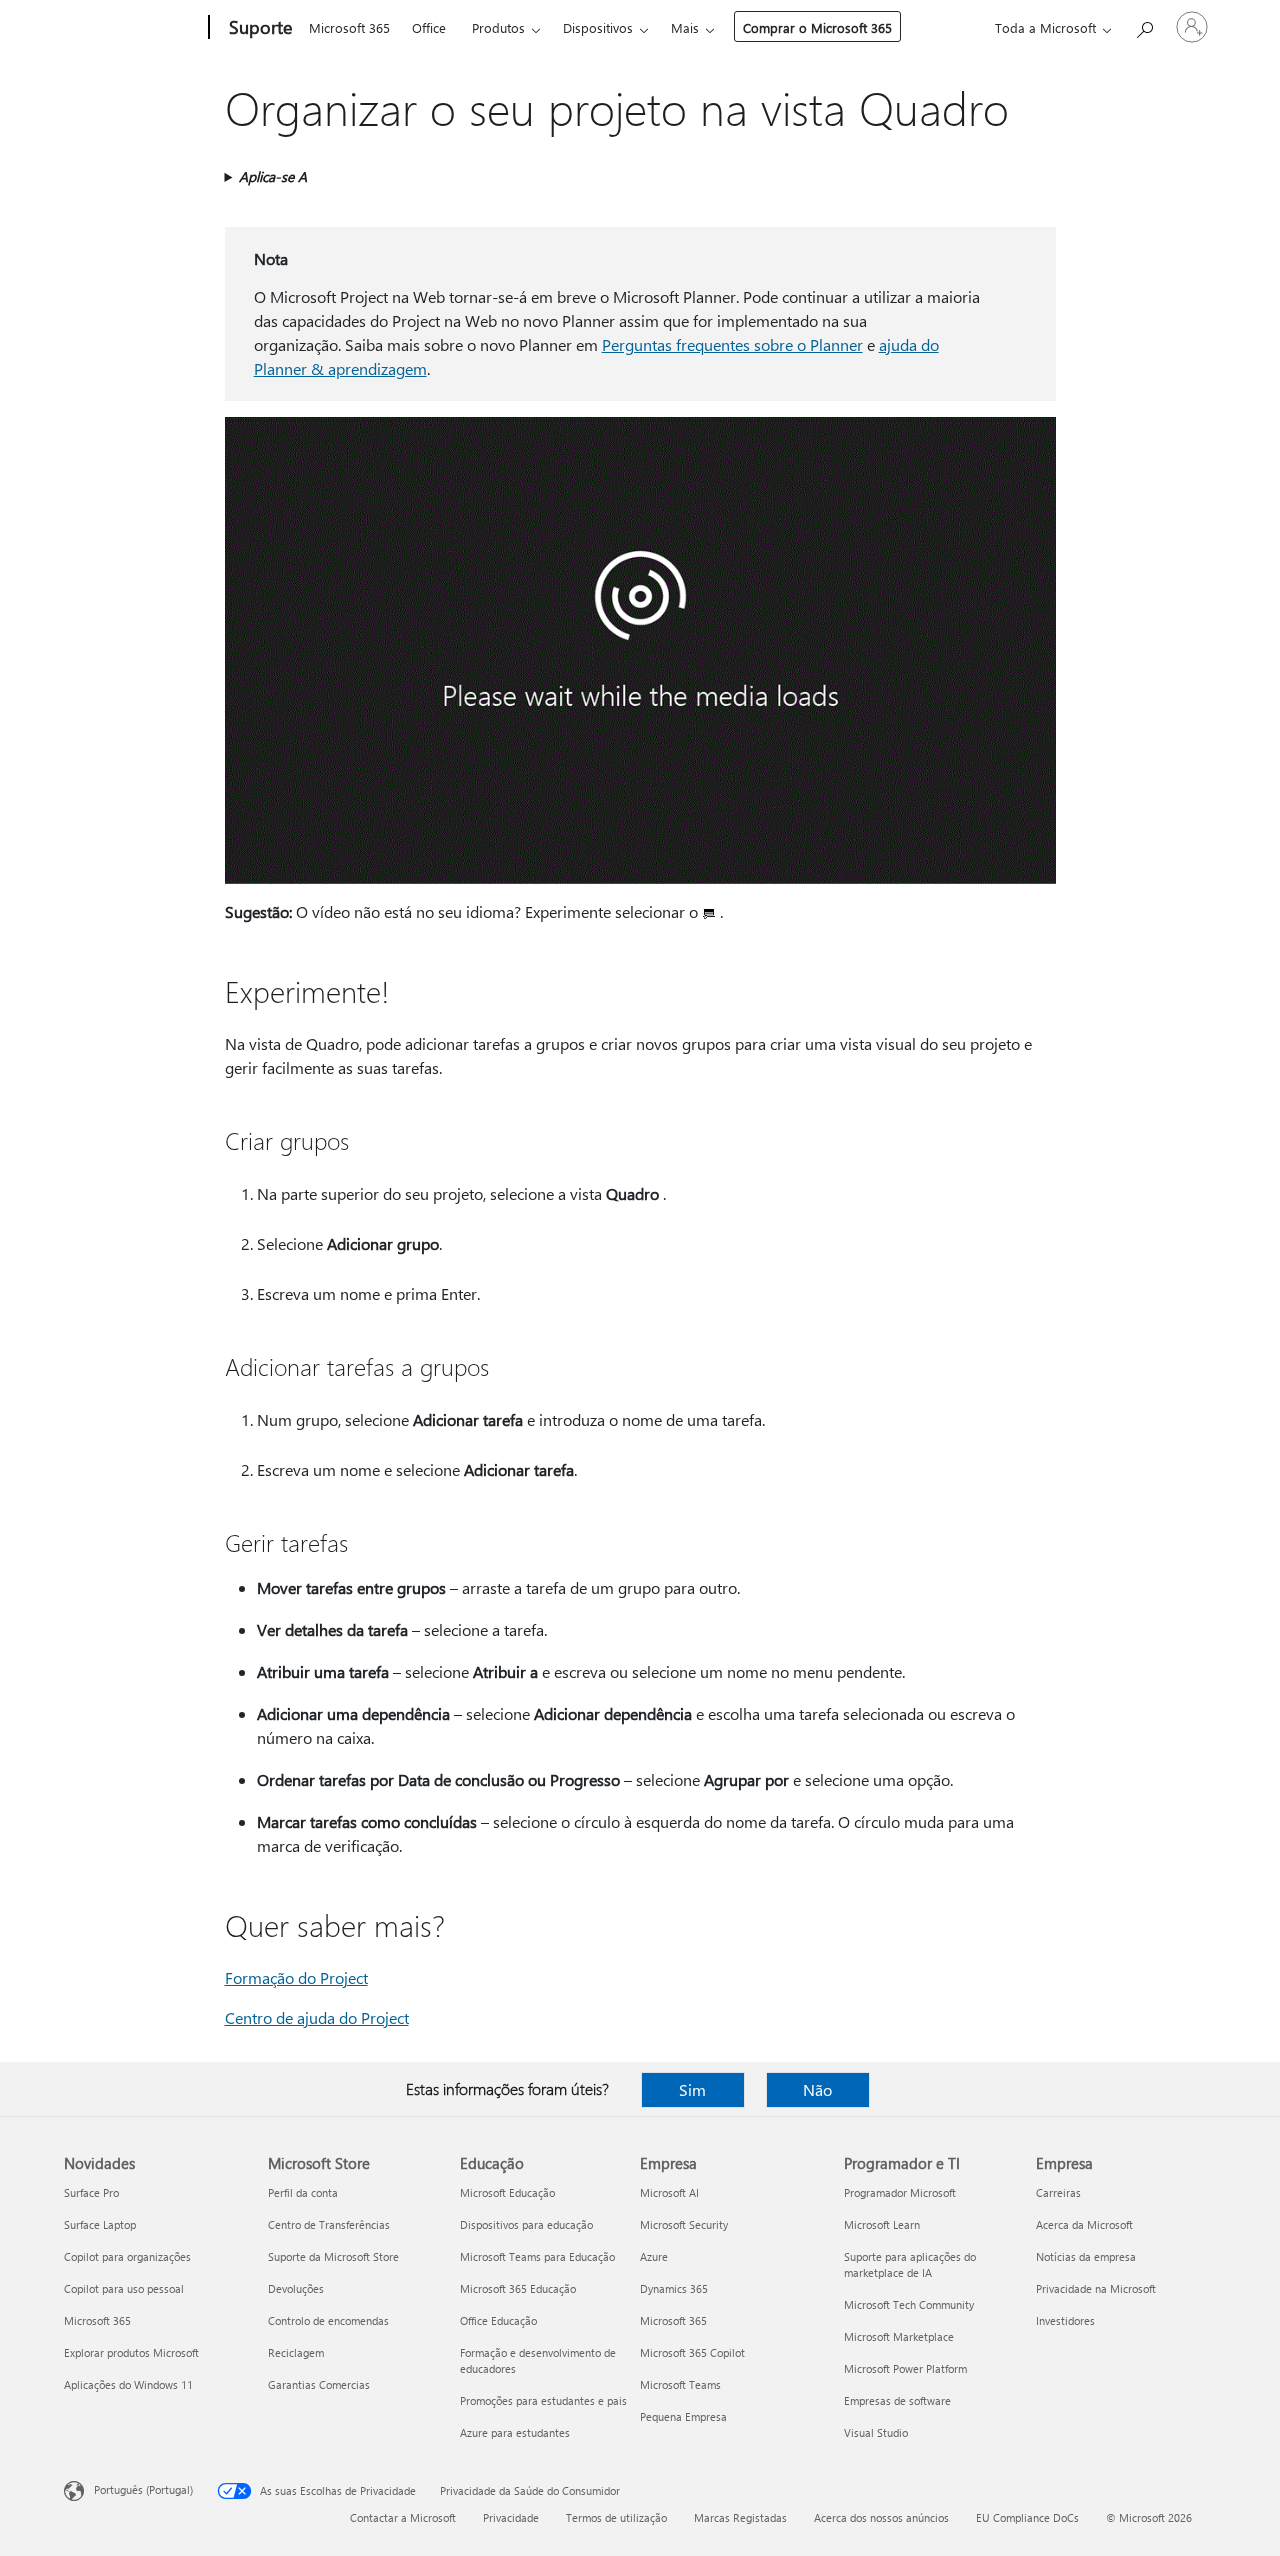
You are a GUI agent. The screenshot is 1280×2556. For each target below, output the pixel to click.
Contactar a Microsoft (403, 2517)
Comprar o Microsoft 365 (817, 27)
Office (429, 27)
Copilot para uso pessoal (124, 2288)
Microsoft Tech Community (909, 2304)
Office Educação (498, 2320)
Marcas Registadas (740, 2517)
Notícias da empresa (1086, 2256)
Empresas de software (897, 2400)
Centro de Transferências (329, 2224)
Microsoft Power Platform (905, 2368)
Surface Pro (91, 2192)
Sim (692, 2089)
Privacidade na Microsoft (1096, 2288)
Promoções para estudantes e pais (543, 2400)
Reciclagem (296, 2352)
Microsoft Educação (507, 2192)
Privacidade (511, 2517)
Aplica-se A (273, 176)
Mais (685, 27)
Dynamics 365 (674, 2288)
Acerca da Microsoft (1084, 2224)
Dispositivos (598, 27)
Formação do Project (296, 1977)
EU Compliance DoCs (1027, 2517)
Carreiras (1058, 2192)
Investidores (1065, 2320)
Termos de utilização (616, 2517)
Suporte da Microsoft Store (333, 2256)
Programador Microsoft (900, 2192)
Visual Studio (876, 2432)
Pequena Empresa (683, 2416)
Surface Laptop (100, 2224)
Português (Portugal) (143, 2489)
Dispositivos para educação (526, 2224)
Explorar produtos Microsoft (131, 2352)
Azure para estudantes (515, 2432)
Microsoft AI (669, 2192)
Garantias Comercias (319, 2384)
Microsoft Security (684, 2224)
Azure (654, 2256)
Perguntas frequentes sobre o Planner (732, 344)
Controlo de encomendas (328, 2320)
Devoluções (296, 2288)
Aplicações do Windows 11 (128, 2384)
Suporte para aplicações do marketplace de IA (910, 2264)
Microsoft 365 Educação (518, 2288)
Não (817, 2089)
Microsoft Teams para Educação (537, 2256)
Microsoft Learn (882, 2224)
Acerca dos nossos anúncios (881, 2517)
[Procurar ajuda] (1144, 25)
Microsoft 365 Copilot (692, 2352)
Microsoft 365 (349, 27)
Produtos (498, 27)
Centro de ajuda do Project (317, 2017)
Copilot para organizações (127, 2256)
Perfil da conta (303, 2192)
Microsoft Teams (680, 2384)
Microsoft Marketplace (899, 2336)
